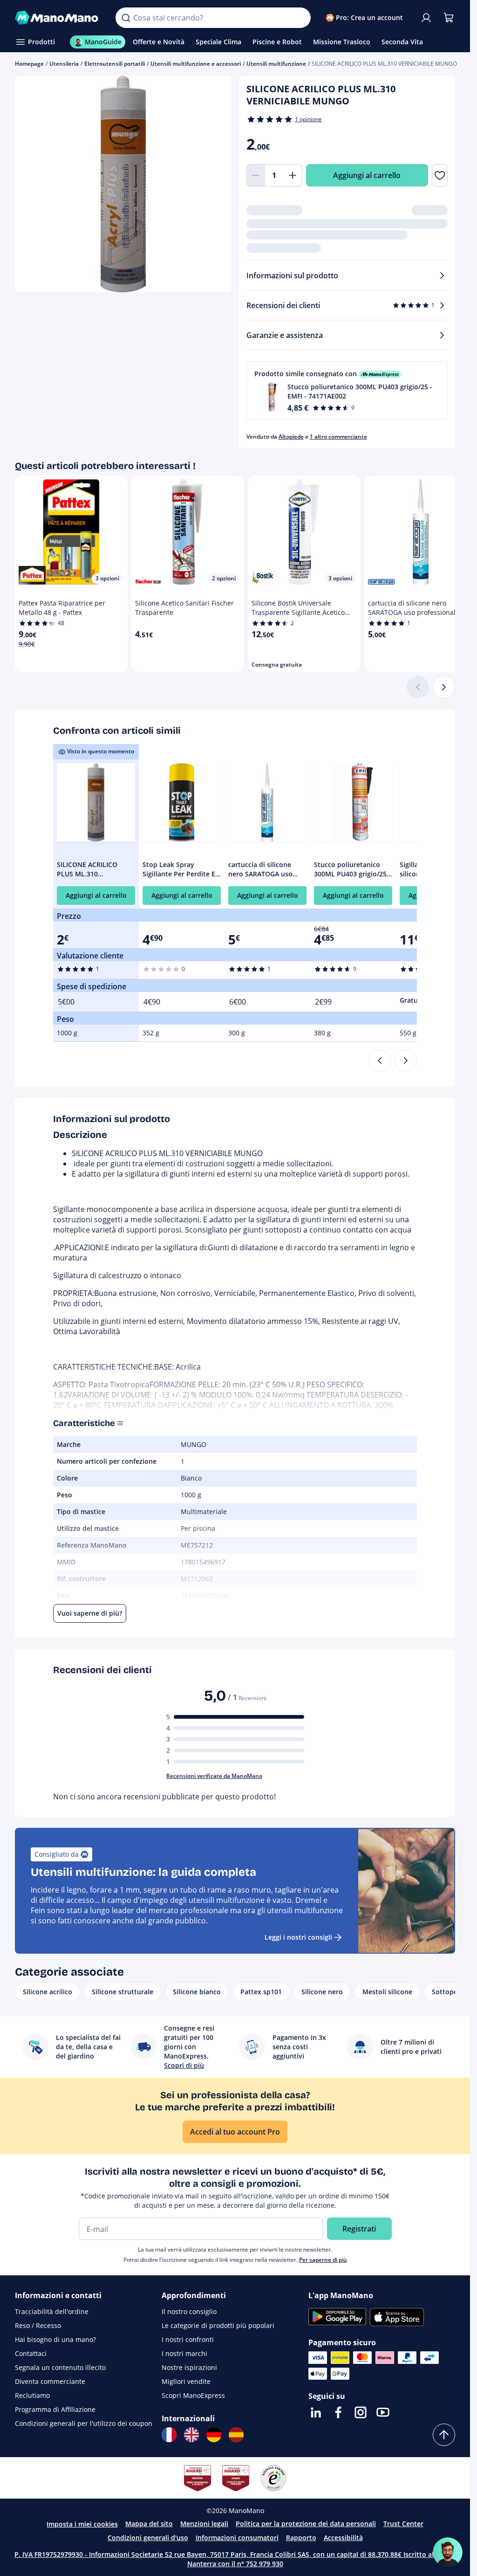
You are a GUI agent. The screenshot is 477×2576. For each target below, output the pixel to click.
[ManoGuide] (448, 2552)
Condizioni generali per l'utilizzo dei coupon (84, 2423)
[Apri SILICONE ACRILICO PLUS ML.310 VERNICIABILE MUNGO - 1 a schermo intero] (123, 184)
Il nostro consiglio (189, 2311)
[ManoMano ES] (236, 2435)
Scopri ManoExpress (193, 2395)
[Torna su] (444, 2435)
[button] (347, 390)
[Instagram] (361, 2412)
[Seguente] (444, 687)
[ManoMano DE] (214, 2435)
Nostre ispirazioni (189, 2367)
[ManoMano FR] (169, 2435)
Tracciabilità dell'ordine (52, 2311)
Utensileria (64, 64)
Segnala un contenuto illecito (60, 2367)
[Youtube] (383, 2412)
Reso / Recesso (38, 2325)
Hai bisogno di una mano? (55, 2339)
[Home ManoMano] (58, 18)
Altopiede (291, 437)
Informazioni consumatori (237, 2538)
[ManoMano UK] (191, 2435)
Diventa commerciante (50, 2381)
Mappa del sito (149, 2524)
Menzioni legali (204, 2524)
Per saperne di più (323, 2260)
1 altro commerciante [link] (338, 437)
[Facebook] (338, 2412)
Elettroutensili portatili (115, 64)
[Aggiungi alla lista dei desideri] (440, 175)
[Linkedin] (316, 2412)
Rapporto (301, 2538)
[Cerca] (126, 18)
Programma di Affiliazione (55, 2409)
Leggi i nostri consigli (298, 1937)
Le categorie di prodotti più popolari (218, 2325)
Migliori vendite (186, 2381)
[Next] (406, 1061)
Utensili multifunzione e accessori (196, 64)
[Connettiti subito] (426, 18)
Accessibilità (343, 2538)
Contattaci (31, 2353)
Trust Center (403, 2524)
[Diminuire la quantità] (256, 175)
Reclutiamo (32, 2395)
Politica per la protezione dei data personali (306, 2524)
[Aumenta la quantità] (293, 175)
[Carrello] (449, 18)
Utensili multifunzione (276, 64)
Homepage (29, 64)
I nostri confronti (188, 2339)
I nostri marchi (184, 2353)
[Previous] (380, 1061)
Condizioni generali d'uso (148, 2538)
